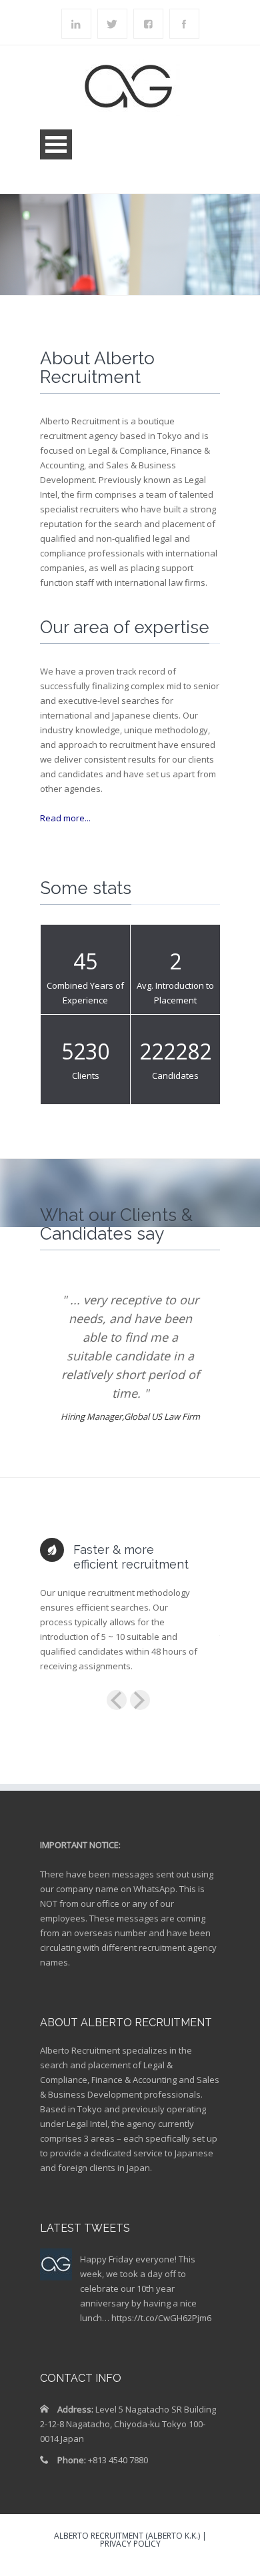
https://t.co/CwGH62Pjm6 (161, 2318)
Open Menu (56, 144)
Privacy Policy (130, 2544)
